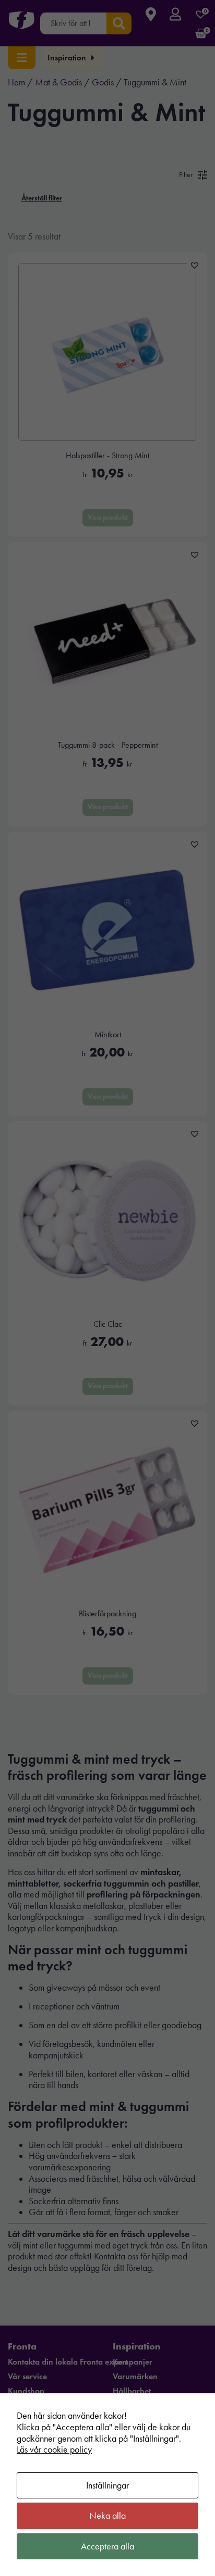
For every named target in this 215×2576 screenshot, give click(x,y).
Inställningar (107, 2485)
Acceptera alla (107, 2546)
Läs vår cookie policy (54, 2449)
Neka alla (107, 2516)
